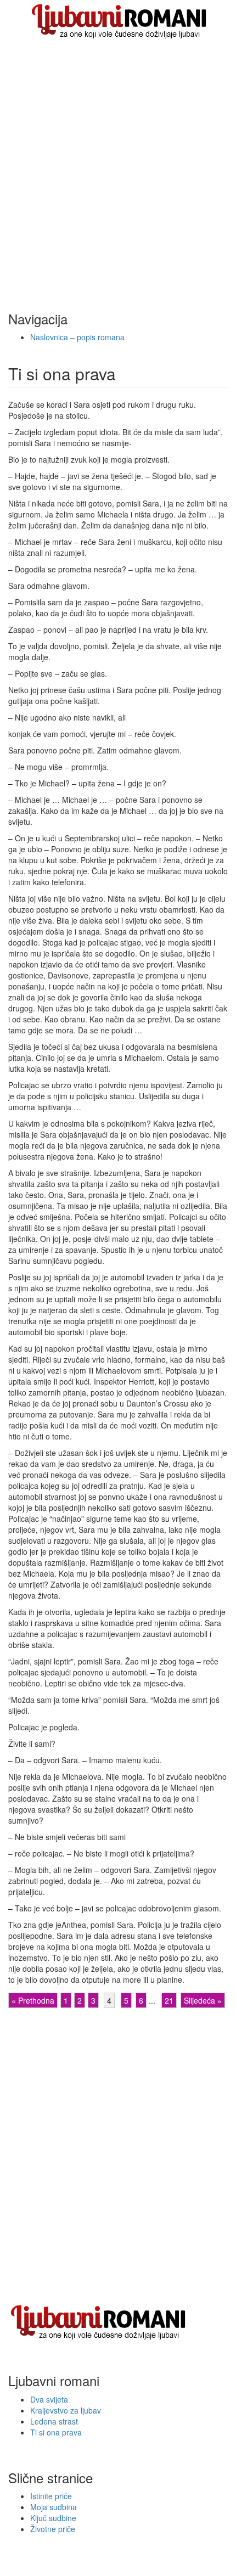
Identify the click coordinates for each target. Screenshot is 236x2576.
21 (169, 2000)
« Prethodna (33, 2000)
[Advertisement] (118, 166)
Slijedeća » (203, 2000)
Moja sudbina (54, 2507)
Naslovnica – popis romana (77, 337)
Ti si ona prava (56, 2432)
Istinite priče (51, 2496)
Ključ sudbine (53, 2518)
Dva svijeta (49, 2399)
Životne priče (53, 2529)
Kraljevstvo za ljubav (66, 2410)
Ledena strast (54, 2421)
